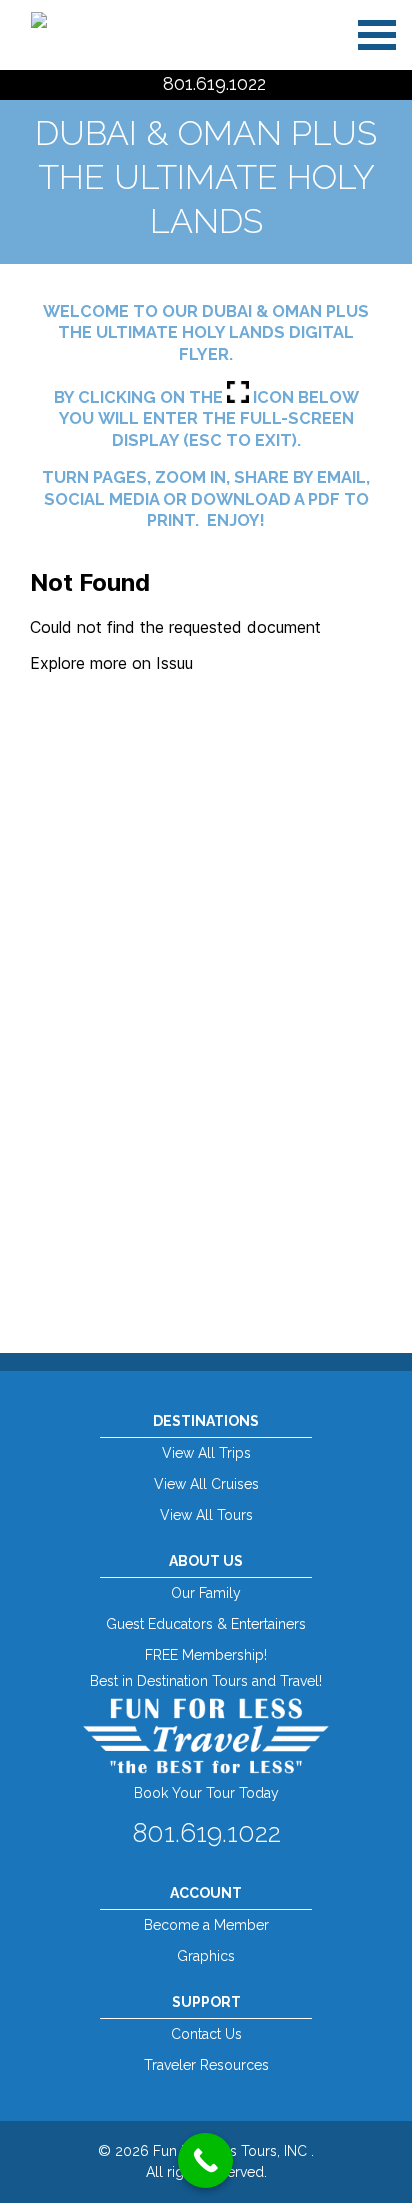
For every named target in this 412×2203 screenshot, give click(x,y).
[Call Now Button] (205, 2160)
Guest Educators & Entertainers (206, 1624)
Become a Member (206, 1925)
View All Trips (206, 1453)
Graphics (206, 1956)
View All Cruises (206, 1484)
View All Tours (206, 1515)
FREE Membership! (206, 1655)
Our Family (206, 1593)
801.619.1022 (214, 83)
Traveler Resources (206, 2065)
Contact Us (206, 2034)
